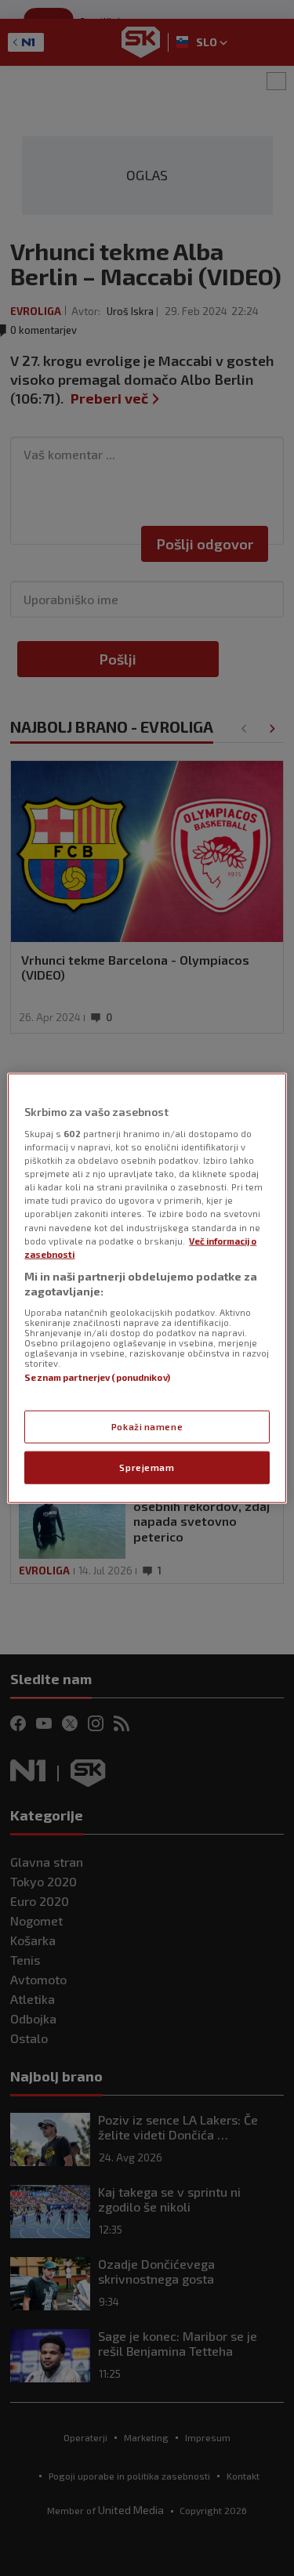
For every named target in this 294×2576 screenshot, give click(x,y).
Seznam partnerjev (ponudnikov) (97, 1377)
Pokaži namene (147, 1427)
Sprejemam (147, 1467)
